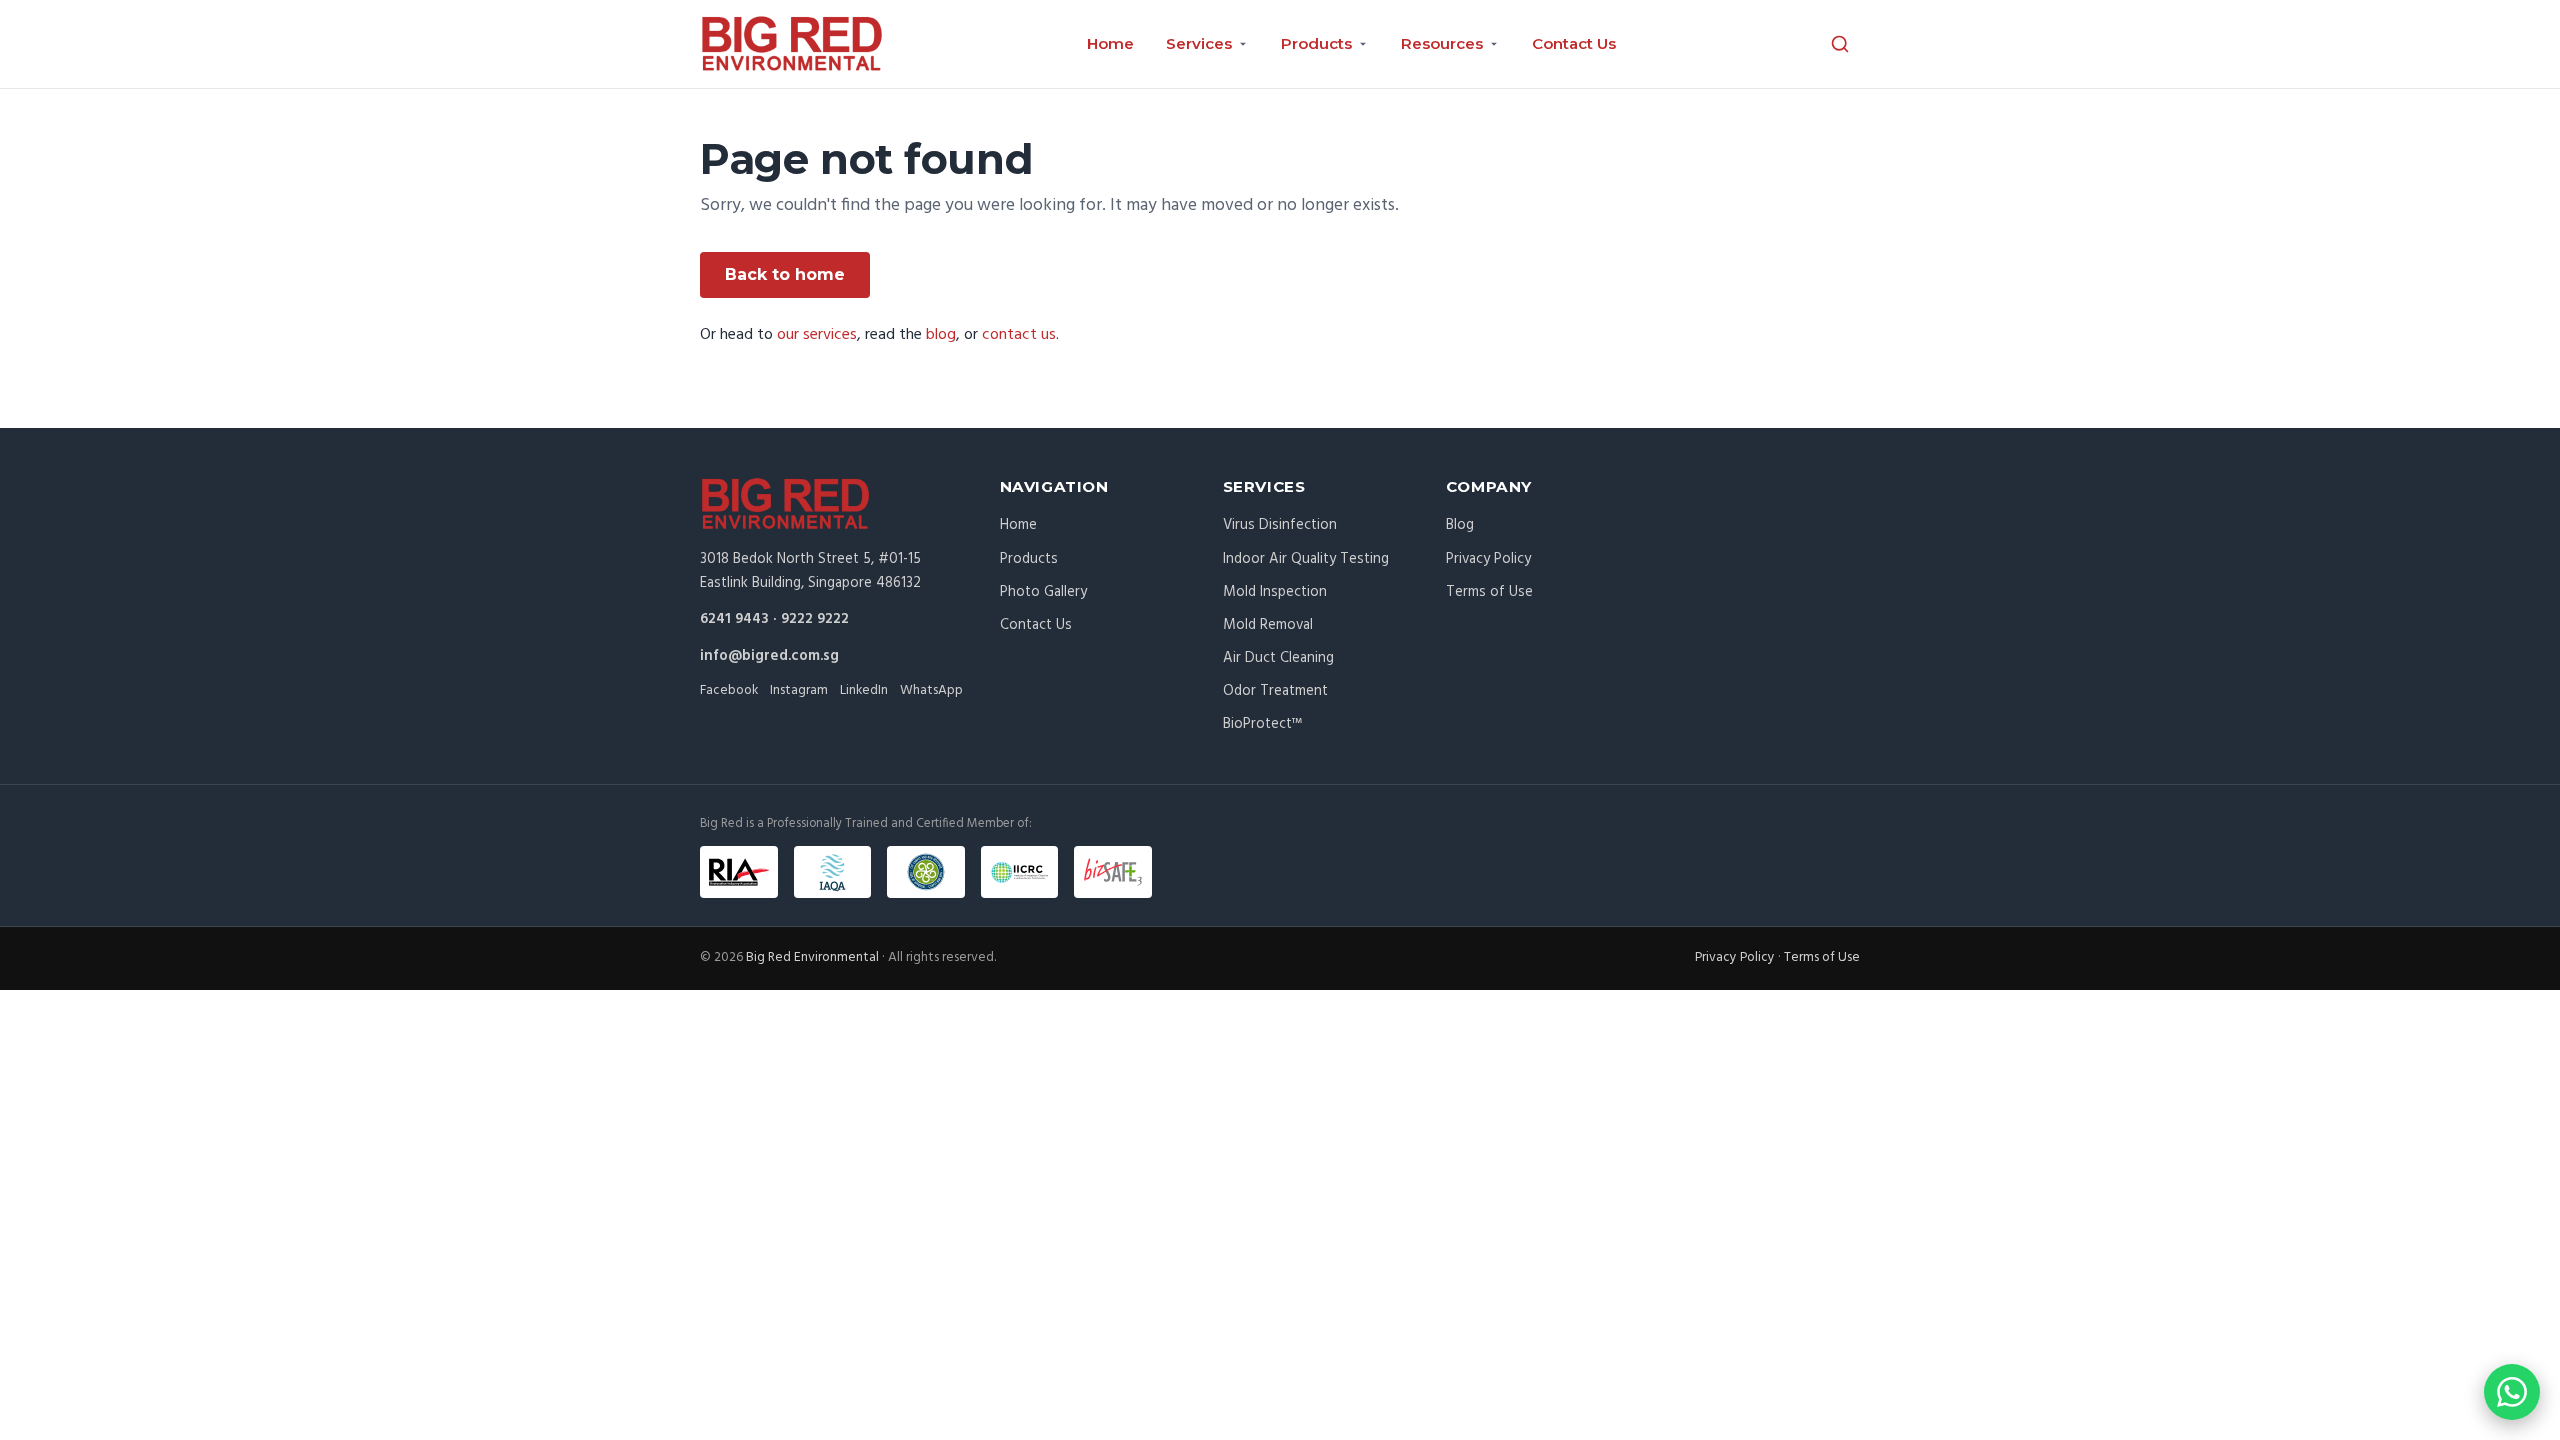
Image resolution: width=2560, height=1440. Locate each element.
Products (1029, 559)
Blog (1460, 525)
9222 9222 (815, 619)
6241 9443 (734, 619)
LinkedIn (864, 690)
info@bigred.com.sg (769, 656)
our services (817, 335)
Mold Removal (1268, 625)
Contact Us (1574, 43)
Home (1110, 43)
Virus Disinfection (1280, 525)
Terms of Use (1489, 592)
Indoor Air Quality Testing (1306, 559)
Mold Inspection (1275, 592)
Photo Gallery (1043, 592)
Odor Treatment (1275, 691)
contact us (1019, 335)
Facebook (729, 690)
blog (941, 335)
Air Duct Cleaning (1278, 658)
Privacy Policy (1488, 559)
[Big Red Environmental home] (792, 44)
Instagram (799, 690)
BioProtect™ (1262, 724)
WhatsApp (931, 690)
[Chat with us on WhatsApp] (2512, 1392)
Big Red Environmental (812, 957)
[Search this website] (1840, 44)
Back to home (785, 274)
